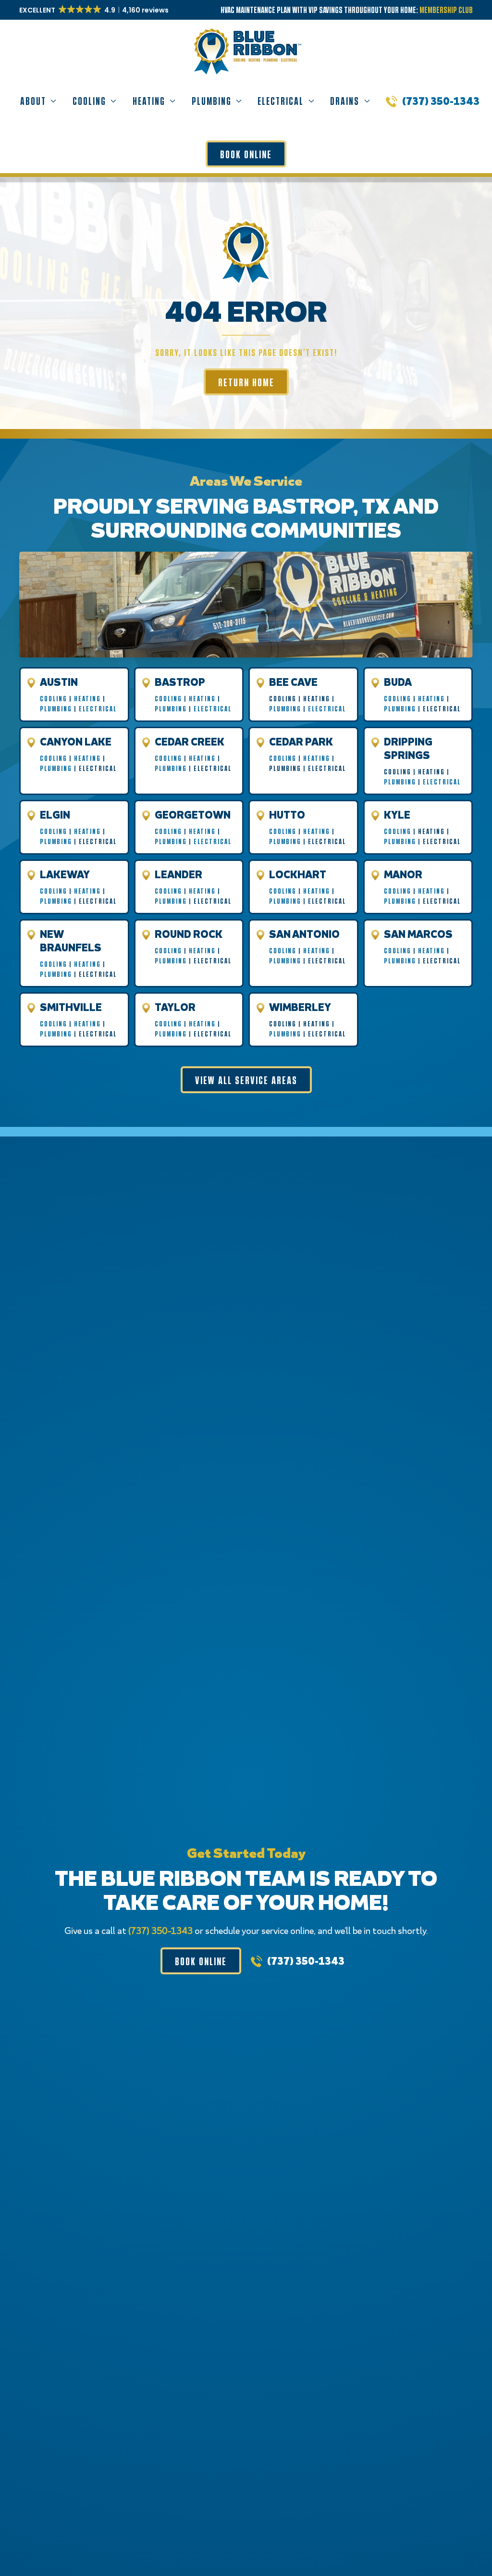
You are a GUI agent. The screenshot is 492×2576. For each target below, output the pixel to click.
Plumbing (56, 708)
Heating (87, 698)
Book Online (246, 154)
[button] (95, 10)
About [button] (33, 101)
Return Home (246, 382)
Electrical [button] (281, 101)
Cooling (54, 698)
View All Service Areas (246, 1080)
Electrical (98, 708)
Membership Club (446, 10)
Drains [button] (345, 101)
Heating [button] (149, 101)
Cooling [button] (89, 101)
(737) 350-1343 (441, 101)
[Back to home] (246, 44)
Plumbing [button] (212, 101)
